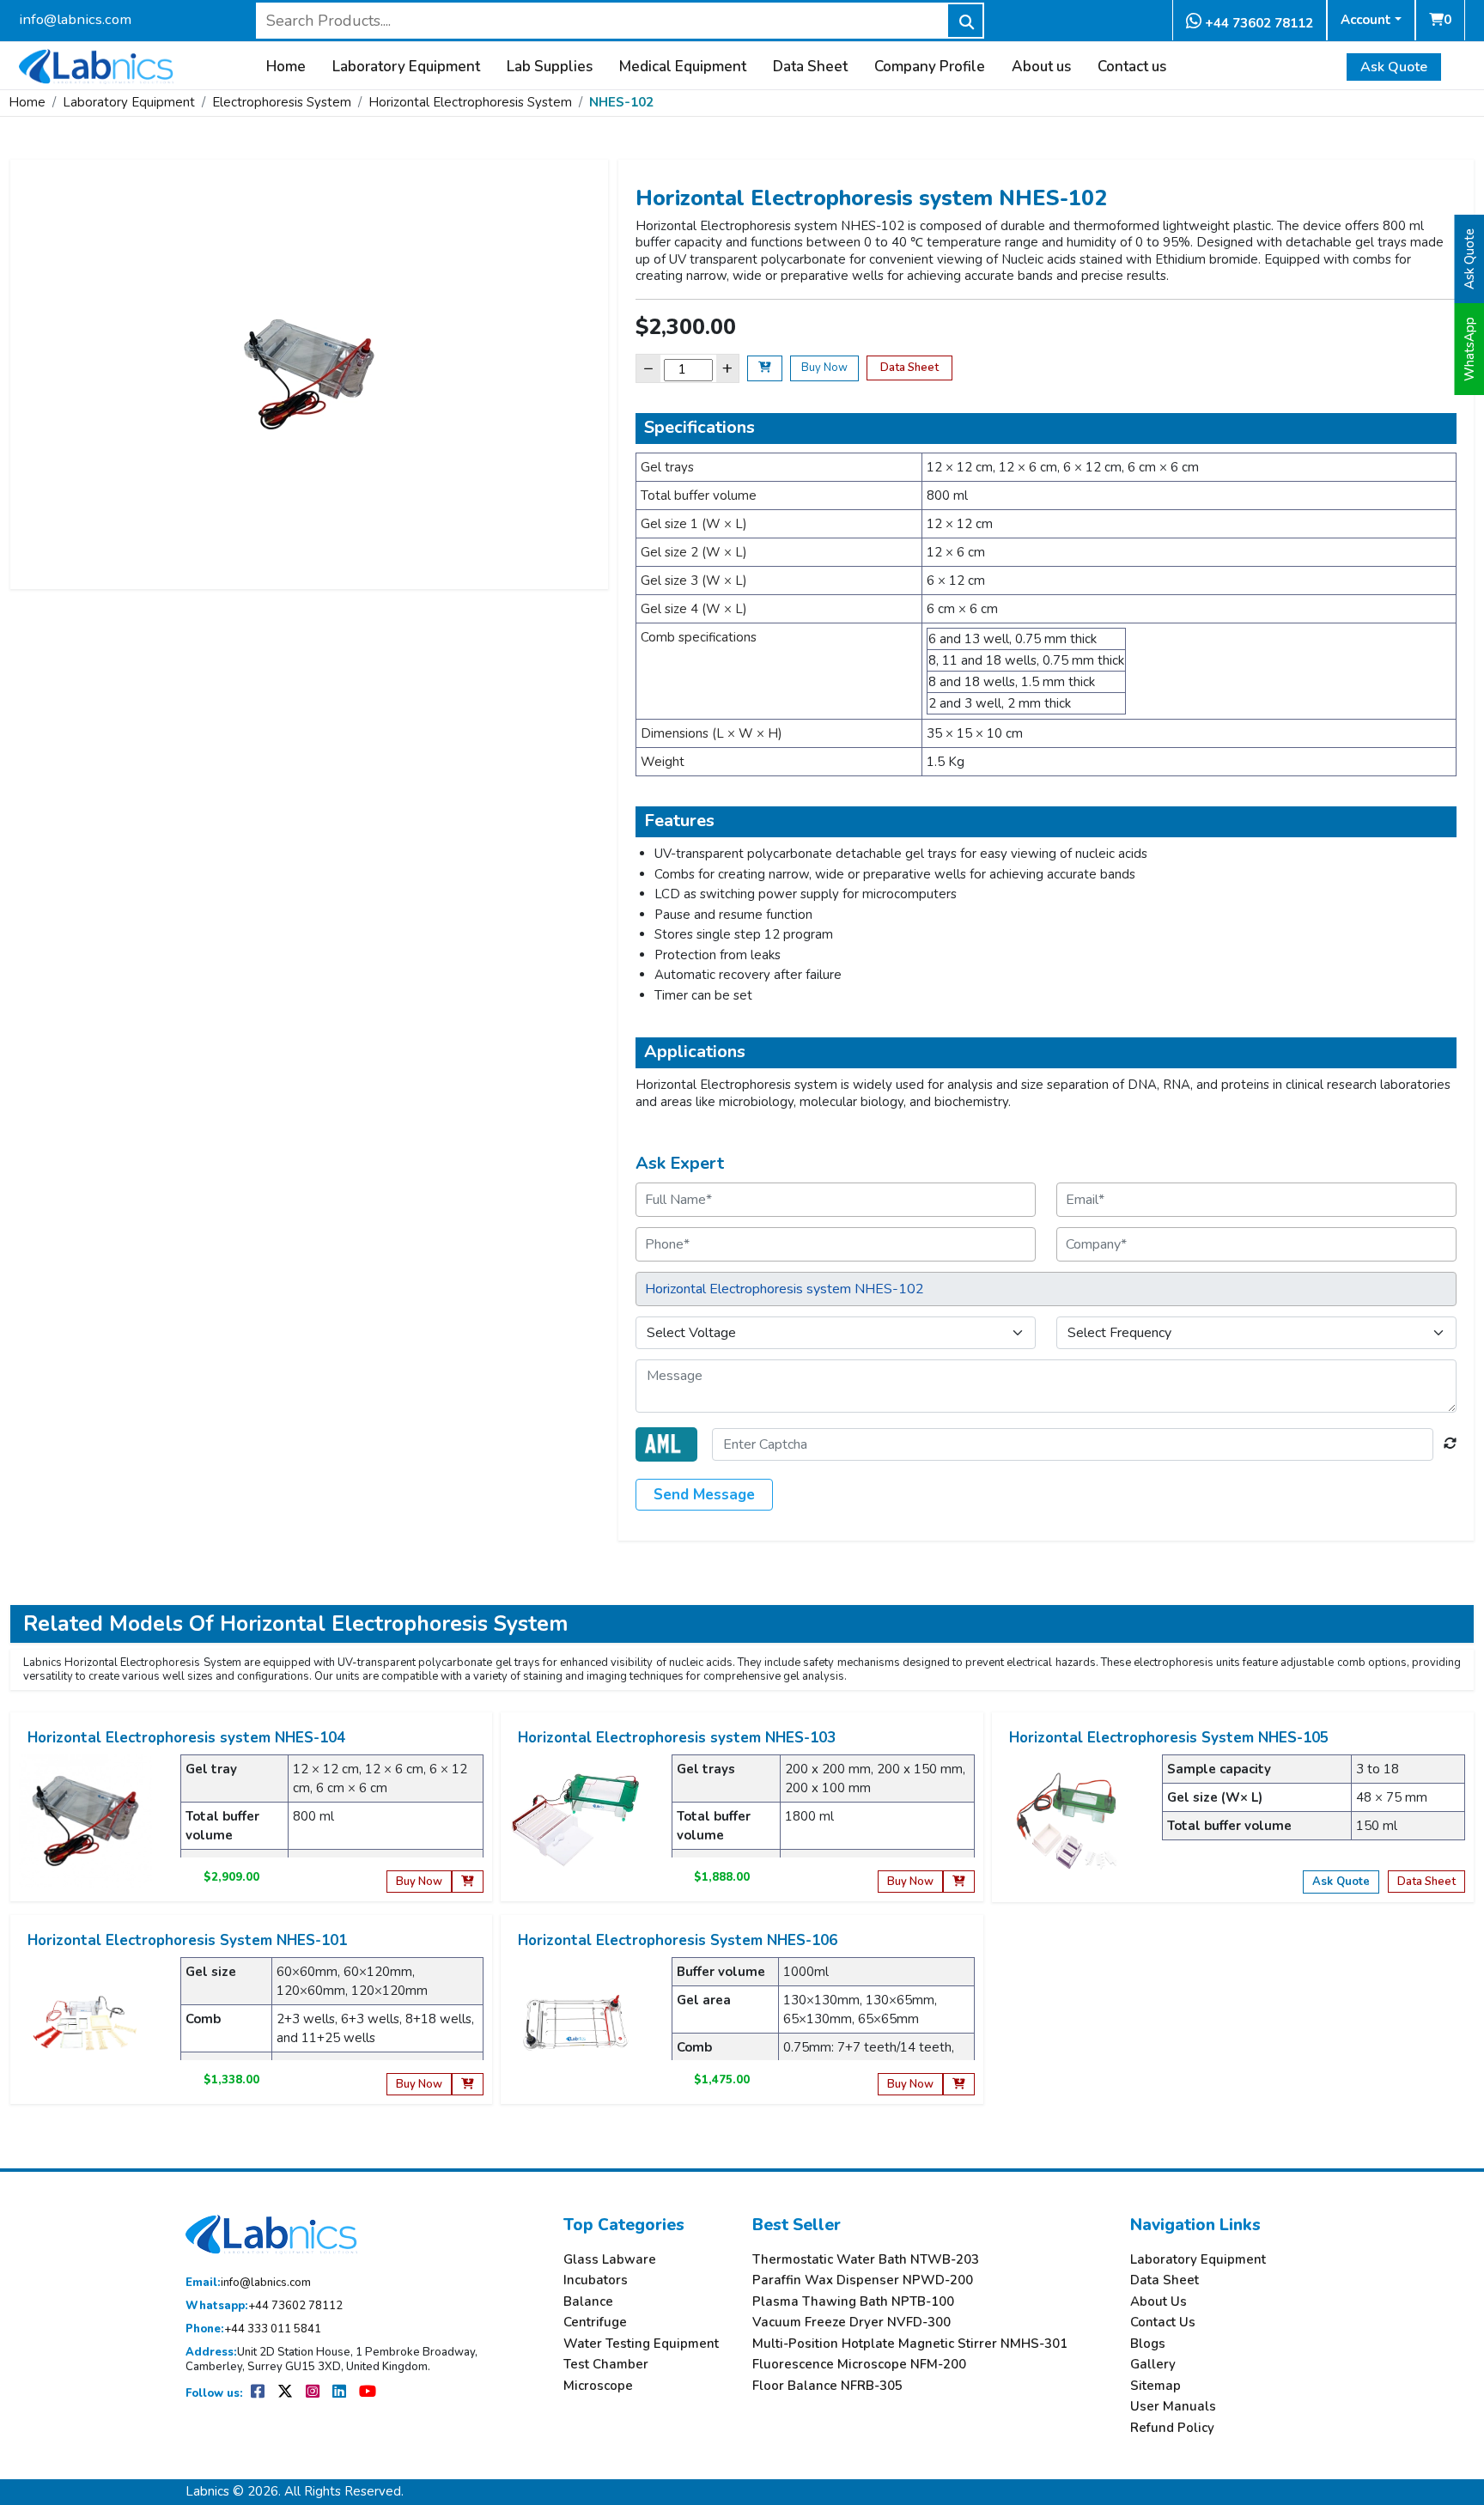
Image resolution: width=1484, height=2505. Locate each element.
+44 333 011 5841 (253, 2329)
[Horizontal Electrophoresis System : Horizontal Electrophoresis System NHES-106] (576, 2022)
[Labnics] (96, 64)
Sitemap (1156, 2386)
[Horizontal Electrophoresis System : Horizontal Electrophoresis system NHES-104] (85, 1820)
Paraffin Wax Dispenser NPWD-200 (863, 2280)
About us (1041, 67)
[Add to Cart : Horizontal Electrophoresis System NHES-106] (959, 2085)
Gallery (1153, 2365)
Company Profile (930, 67)
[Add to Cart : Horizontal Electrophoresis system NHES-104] (468, 1882)
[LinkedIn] (341, 2393)
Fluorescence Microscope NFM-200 (859, 2365)
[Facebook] (259, 2393)
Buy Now (824, 368)
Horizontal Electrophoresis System (470, 102)
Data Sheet (810, 67)
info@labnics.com (75, 19)
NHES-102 (621, 102)
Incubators (596, 2280)
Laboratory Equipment (406, 67)
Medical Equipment (683, 67)
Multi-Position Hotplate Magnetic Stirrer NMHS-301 (910, 2344)
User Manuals (1173, 2407)
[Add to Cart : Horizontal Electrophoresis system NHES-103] (959, 1882)
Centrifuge (595, 2323)
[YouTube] (368, 2393)
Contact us (1132, 67)
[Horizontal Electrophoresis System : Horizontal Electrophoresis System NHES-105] (1067, 1820)
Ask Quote (1394, 67)
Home (286, 67)
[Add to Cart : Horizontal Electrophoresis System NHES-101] (468, 2085)
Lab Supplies (550, 67)
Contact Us (1163, 2323)
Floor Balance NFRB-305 (827, 2386)
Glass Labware (610, 2260)
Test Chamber (606, 2365)
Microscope (598, 2386)
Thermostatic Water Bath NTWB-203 (866, 2260)
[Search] (965, 21)
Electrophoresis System (282, 102)
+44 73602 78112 (1257, 23)
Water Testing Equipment (641, 2344)
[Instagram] (314, 2393)
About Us (1159, 2302)
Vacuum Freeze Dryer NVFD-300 (851, 2323)
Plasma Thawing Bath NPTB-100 (853, 2302)
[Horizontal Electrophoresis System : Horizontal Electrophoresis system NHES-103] (576, 1820)
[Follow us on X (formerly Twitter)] (286, 2393)
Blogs (1148, 2344)
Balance (588, 2302)
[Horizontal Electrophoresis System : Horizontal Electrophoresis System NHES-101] (85, 2022)
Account (1366, 20)
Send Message (704, 1495)
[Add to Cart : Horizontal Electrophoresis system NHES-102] (765, 368)
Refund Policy (1172, 2428)
